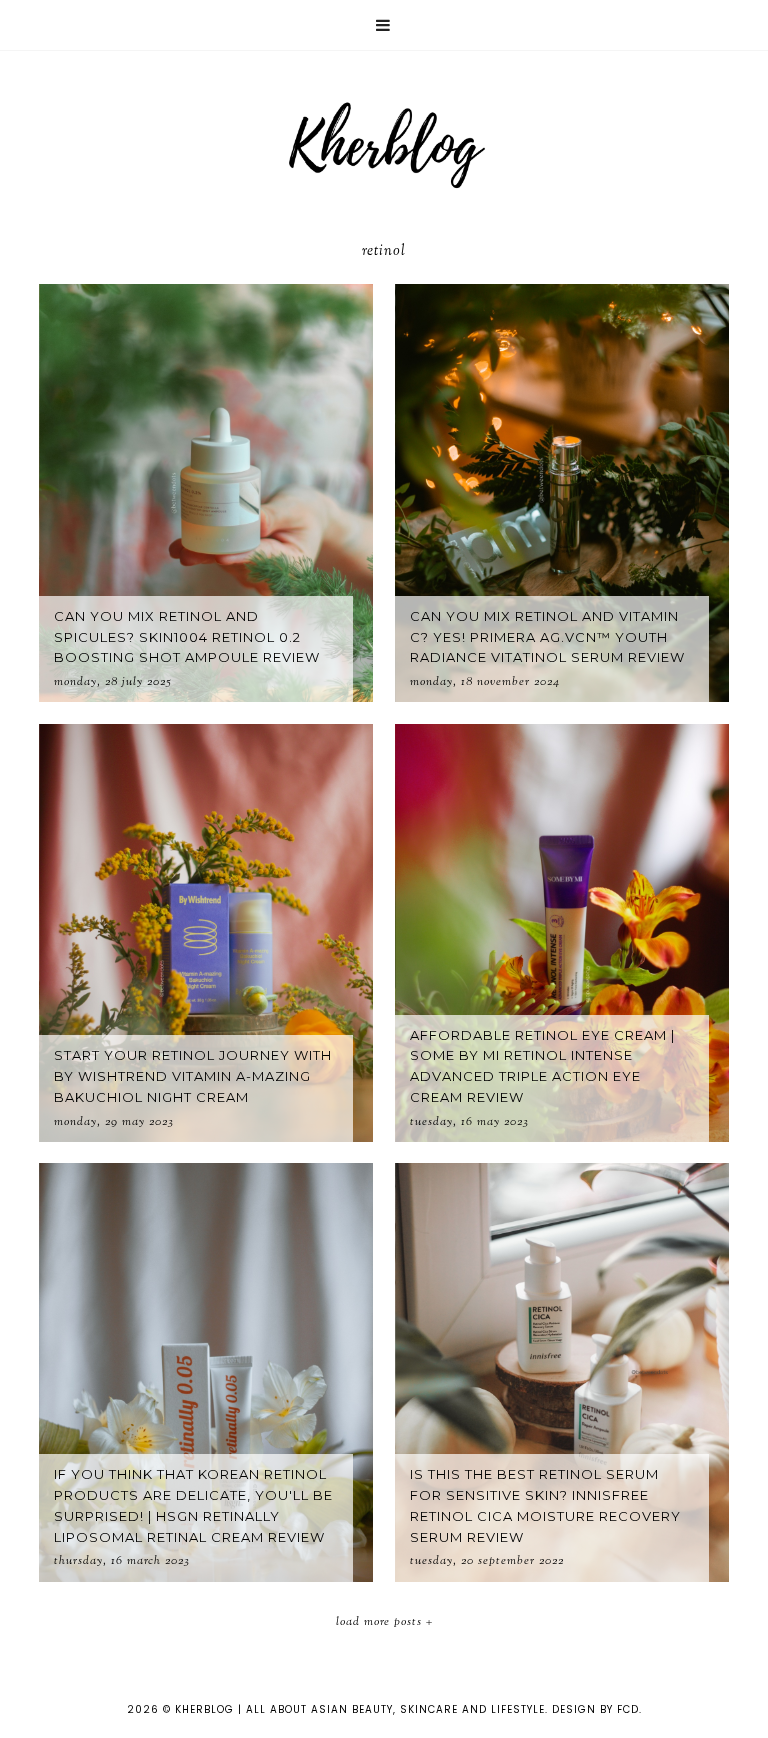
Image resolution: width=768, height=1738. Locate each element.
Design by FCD (595, 1709)
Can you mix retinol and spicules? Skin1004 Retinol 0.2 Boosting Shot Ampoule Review (187, 637)
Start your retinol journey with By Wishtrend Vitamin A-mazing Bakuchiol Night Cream (193, 1076)
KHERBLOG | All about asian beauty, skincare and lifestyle (360, 1709)
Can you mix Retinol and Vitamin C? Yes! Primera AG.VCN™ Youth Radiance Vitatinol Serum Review (547, 637)
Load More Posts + (384, 1622)
